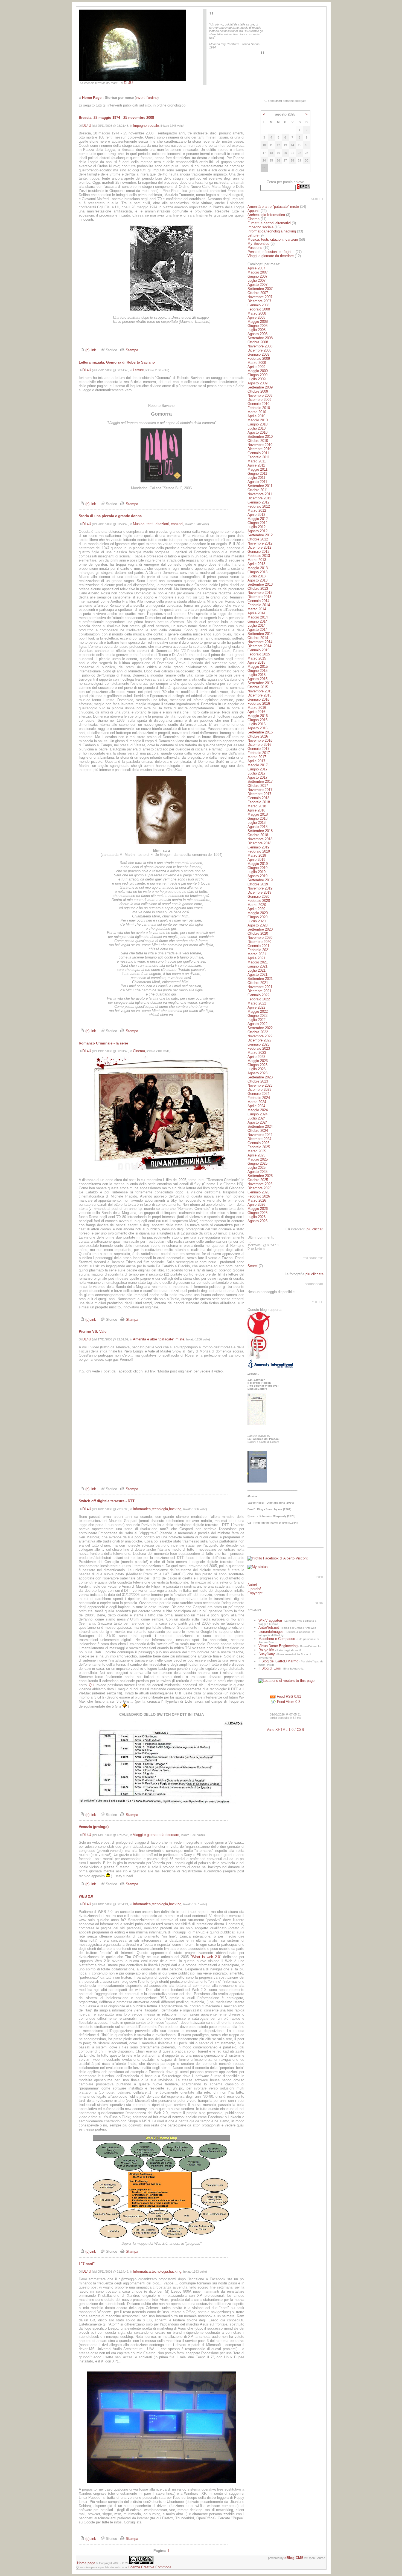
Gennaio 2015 (258, 650)
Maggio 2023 (258, 1061)
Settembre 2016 (260, 732)
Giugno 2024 (257, 1114)
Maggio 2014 (258, 617)
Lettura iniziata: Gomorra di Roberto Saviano (117, 362)
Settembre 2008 (260, 338)
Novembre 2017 (260, 790)
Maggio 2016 (258, 716)
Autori (252, 1585)
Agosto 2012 (257, 531)
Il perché (254, 1589)
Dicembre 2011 (259, 498)
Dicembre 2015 (259, 695)
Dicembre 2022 (259, 1040)
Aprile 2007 (256, 268)
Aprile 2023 (256, 1057)
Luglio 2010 (257, 428)
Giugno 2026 (257, 1213)
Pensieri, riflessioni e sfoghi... (271, 252)
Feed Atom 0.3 (288, 1702)
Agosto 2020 (257, 925)
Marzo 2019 (257, 855)
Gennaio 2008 (258, 305)
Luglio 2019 (257, 872)
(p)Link (90, 350)
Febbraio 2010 (259, 408)
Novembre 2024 (260, 1135)
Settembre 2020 (260, 929)
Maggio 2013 (258, 568)
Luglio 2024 (257, 1118)
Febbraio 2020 (259, 901)
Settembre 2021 (260, 979)
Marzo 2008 (257, 313)
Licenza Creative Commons (150, 2567)
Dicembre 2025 (259, 1188)
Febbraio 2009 (259, 359)
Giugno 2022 (257, 1016)
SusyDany (267, 1654)
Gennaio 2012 (258, 502)
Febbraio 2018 (259, 802)
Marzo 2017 (257, 757)
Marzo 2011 (257, 461)
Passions (255, 248)
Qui (92, 1685)
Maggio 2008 (258, 322)
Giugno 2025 (257, 1163)
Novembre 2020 (260, 938)
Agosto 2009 (257, 383)
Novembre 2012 (260, 543)
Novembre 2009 (260, 395)
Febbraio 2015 (259, 654)
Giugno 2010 (257, 424)
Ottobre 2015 (258, 687)
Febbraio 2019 (259, 851)
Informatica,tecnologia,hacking (157, 1509)
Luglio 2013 (257, 576)
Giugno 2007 (257, 276)
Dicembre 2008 (259, 350)
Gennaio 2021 (258, 946)
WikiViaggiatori (270, 1620)
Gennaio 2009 (258, 354)
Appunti (254, 211)
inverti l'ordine (147, 98)
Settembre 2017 (260, 782)
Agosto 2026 (257, 1221)
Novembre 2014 (260, 642)
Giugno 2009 (257, 375)
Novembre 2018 (260, 839)
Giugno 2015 (257, 671)
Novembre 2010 (260, 445)
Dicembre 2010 (259, 449)
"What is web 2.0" (206, 1957)
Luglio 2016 (257, 724)
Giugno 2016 (257, 720)
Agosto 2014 (257, 630)
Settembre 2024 (260, 1126)
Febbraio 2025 (259, 1147)
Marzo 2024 (257, 1102)
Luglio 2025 (257, 1168)
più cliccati (315, 1229)
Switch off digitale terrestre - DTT (107, 1501)
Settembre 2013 (260, 584)
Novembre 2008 (260, 346)
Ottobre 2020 (258, 933)
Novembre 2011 (260, 494)
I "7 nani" (87, 2264)
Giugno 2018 (257, 818)
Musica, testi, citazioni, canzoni (158, 524)
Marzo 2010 (257, 412)
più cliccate (314, 1274)
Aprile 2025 (256, 1155)
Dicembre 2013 (259, 597)
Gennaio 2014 (258, 601)
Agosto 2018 (257, 827)
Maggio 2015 (258, 667)
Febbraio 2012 (259, 506)
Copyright (255, 1593)
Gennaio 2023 (258, 1044)
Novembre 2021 (260, 987)
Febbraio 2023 (259, 1048)
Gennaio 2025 (258, 1143)
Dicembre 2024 (259, 1139)
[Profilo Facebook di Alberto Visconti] (278, 1558)
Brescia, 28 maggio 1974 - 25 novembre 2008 (116, 118)
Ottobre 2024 (258, 1131)
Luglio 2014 (257, 625)
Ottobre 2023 (258, 1081)
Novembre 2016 (260, 740)
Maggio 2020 (258, 913)
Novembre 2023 (260, 1085)
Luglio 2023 (257, 1069)
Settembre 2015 (260, 683)
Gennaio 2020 (258, 896)
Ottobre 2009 (258, 391)
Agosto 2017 (257, 777)
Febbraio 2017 (259, 753)
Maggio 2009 (258, 371)
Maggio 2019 (258, 864)
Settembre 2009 (260, 387)
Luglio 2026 (257, 1217)
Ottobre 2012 (258, 539)
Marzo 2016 (257, 708)
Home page (86, 2563)
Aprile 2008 (256, 317)
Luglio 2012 (257, 527)
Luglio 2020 (257, 921)
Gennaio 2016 (258, 699)
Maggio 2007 (258, 272)
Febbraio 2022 (259, 999)
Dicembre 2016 (259, 745)
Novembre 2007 (260, 297)
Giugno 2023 (257, 1065)
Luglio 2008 (257, 330)
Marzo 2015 (257, 658)
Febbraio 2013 (259, 556)
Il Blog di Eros (270, 1668)
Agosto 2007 (257, 285)
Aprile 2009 (256, 367)
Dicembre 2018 (259, 843)
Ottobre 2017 (258, 786)
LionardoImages (271, 1632)
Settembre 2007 (260, 289)
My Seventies (258, 244)
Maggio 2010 (258, 420)
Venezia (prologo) (94, 1827)
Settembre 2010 (260, 437)
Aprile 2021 (256, 958)
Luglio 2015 (257, 675)
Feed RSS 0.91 (288, 1696)
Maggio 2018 (258, 814)
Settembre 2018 (260, 831)
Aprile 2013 (256, 564)
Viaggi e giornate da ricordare (156, 1835)
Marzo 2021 (257, 954)
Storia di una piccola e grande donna (110, 516)
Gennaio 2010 (258, 404)
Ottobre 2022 (258, 1032)
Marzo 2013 (257, 560)
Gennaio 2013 (258, 552)
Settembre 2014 (260, 634)
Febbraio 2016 (259, 703)
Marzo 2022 (257, 1003)
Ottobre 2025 (258, 1180)
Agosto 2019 (257, 876)
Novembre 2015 (260, 691)
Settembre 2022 (260, 1028)
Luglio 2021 (257, 970)
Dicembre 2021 (259, 991)
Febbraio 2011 (259, 457)
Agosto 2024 (257, 1122)
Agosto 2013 (257, 580)
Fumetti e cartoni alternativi (269, 223)
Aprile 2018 (256, 810)
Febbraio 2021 (259, 950)
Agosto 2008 (257, 334)
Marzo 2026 (257, 1200)
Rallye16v (266, 1650)
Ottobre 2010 (258, 441)
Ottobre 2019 (258, 884)
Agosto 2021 (257, 975)
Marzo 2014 (257, 609)
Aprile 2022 (256, 1007)
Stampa (131, 350)
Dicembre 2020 (259, 942)
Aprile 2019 (256, 860)
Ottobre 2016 (258, 736)
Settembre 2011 (260, 486)
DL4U (128, 83)
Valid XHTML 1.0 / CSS (285, 1730)
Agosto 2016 (257, 728)
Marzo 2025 (257, 1151)
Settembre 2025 (260, 1176)
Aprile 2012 (256, 515)
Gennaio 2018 (258, 798)
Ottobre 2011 (258, 490)
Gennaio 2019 (258, 847)
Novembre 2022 (260, 1036)
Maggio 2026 (258, 1209)
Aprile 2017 (256, 761)
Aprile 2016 (256, 712)
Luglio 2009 (257, 379)
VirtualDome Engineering (278, 1646)
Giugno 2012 (257, 523)
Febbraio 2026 (259, 1196)
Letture (138, 370)
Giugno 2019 (257, 868)
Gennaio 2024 (258, 1094)
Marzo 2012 (257, 510)
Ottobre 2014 (258, 638)
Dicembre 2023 (259, 1090)
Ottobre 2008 (258, 342)
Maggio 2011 (257, 469)
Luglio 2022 (257, 1020)
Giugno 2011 (257, 474)
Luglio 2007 (257, 280)
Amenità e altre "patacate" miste (159, 1339)
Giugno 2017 (257, 769)
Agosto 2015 (257, 679)
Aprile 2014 (256, 613)
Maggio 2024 (258, 1110)
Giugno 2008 (257, 326)
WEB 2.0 (86, 1896)
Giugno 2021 (257, 966)
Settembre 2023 (260, 1077)
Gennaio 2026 (258, 1192)
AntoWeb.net (269, 1627)
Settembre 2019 (260, 880)
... (249, 1241)
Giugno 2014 (257, 621)
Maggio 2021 (258, 962)
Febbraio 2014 (259, 605)
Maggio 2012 (258, 519)
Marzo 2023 (257, 1053)
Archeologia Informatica (266, 215)
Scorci (253, 1266)
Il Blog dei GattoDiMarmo (278, 1661)
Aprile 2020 (256, 909)
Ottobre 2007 (258, 293)
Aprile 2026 (256, 1204)
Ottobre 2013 (258, 588)
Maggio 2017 (258, 765)
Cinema (139, 1051)
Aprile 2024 (256, 1106)
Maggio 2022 (258, 1011)
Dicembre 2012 (259, 547)
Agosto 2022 (257, 1024)
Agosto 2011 (257, 482)
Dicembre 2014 (259, 646)
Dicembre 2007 (259, 301)
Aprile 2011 (256, 465)
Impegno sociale (146, 126)
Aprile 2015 (256, 662)
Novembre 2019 (260, 888)
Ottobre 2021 (258, 983)
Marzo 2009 (257, 363)
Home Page (92, 98)
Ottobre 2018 (258, 835)
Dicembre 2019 (259, 892)
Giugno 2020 (257, 917)
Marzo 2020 (257, 905)
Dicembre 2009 (259, 400)
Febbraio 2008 (259, 309)
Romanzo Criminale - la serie (103, 1043)
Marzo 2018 (257, 806)
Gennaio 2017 (258, 749)
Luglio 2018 (257, 823)
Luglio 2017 (257, 773)
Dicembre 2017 (259, 794)
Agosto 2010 (257, 432)
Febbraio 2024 (259, 1098)
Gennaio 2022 (258, 995)
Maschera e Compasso (277, 1639)
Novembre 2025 (260, 1184)
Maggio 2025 (258, 1159)
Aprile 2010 (256, 416)
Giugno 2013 (257, 572)
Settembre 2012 (260, 535)
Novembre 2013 (260, 593)
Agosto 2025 (257, 1172)
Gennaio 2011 (258, 453)
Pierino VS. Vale (93, 1332)
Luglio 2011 (256, 478)
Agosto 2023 (257, 1073)
